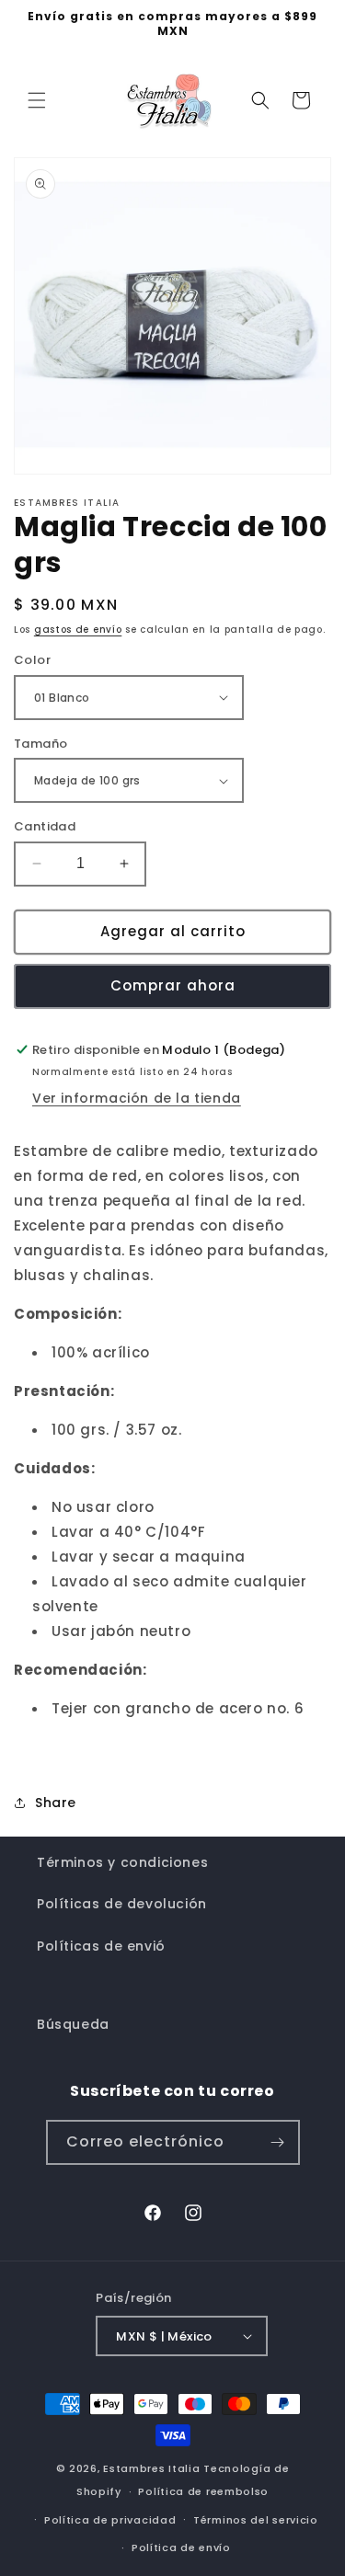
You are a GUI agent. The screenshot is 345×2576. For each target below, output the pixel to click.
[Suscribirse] (278, 2142)
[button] (37, 100)
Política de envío (181, 2547)
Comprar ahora (173, 985)
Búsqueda (73, 2024)
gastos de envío (78, 630)
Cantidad (45, 826)
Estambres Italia (151, 2468)
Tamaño (40, 744)
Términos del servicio (256, 2520)
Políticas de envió (101, 1946)
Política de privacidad (110, 2520)
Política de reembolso (203, 2491)
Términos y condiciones (122, 1862)
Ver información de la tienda (137, 1098)
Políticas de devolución (122, 1904)
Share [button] (56, 1803)
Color (32, 660)
